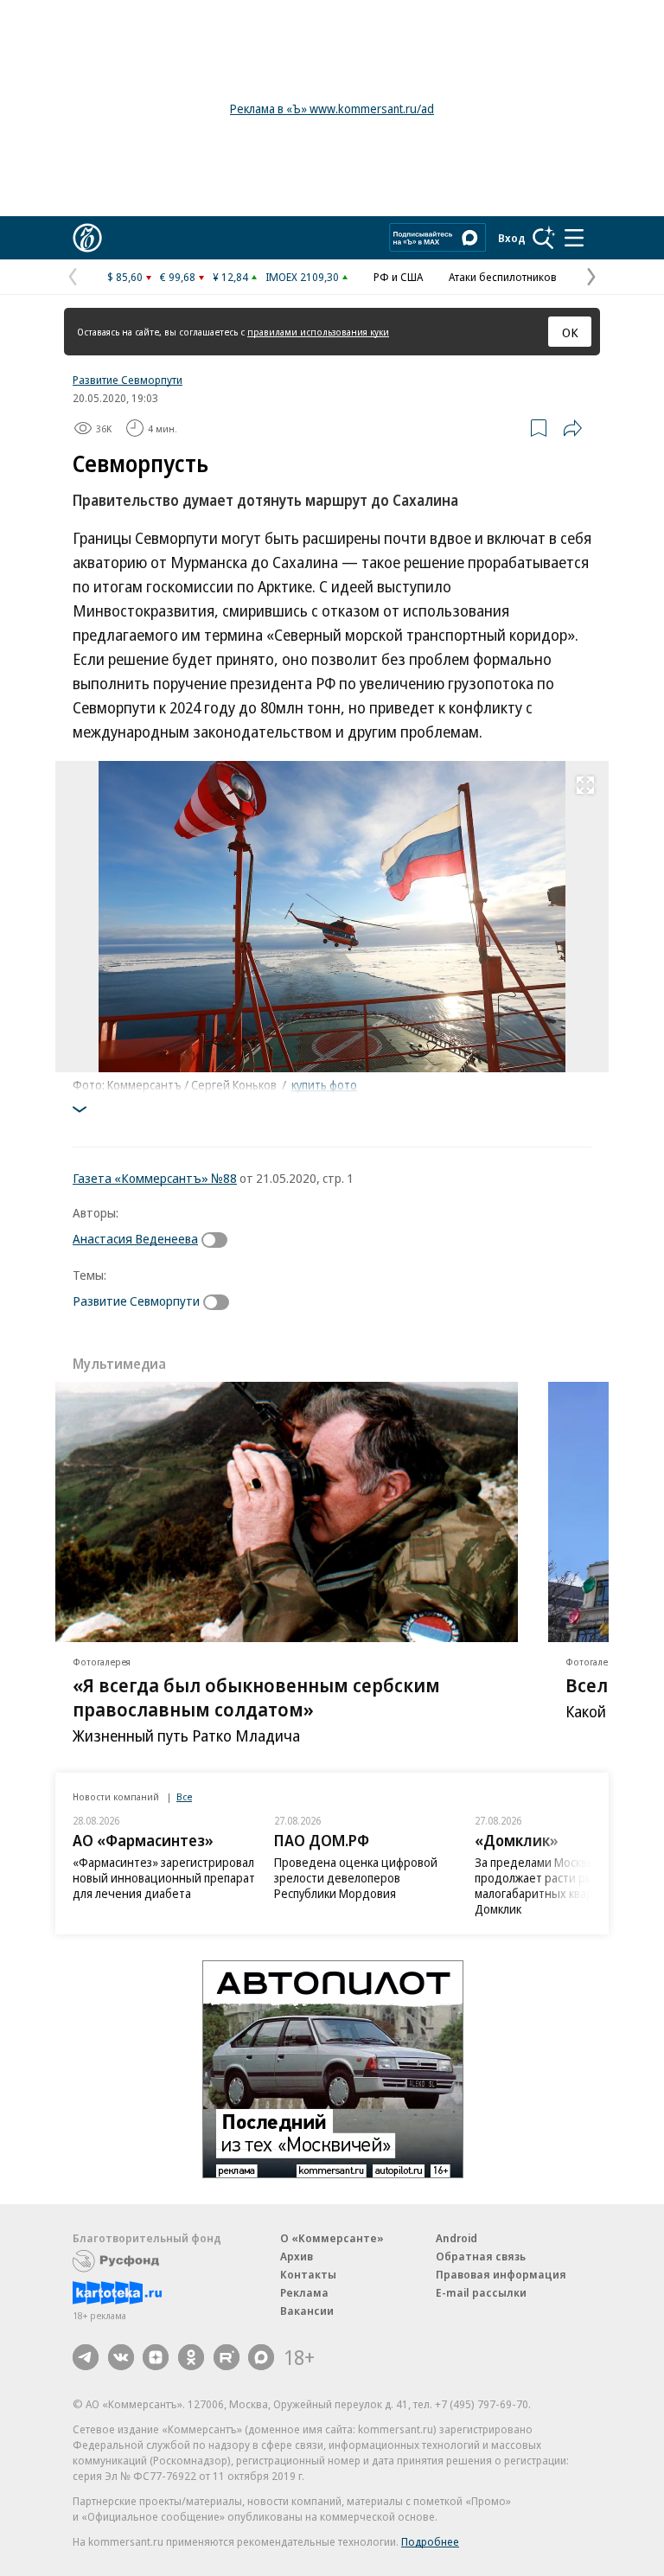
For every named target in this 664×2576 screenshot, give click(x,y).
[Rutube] (227, 2357)
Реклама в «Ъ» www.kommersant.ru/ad (332, 109)
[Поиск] (544, 238)
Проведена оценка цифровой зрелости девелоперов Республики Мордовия (356, 1878)
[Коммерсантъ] (87, 238)
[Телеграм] (86, 2357)
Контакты (308, 2274)
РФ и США (398, 277)
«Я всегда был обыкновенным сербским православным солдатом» (256, 1697)
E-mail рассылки (481, 2292)
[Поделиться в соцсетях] (572, 428)
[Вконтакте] (121, 2357)
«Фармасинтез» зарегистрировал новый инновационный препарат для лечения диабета (164, 1878)
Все (184, 1796)
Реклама (304, 2292)
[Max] (261, 2357)
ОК (570, 332)
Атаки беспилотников (503, 277)
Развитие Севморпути (128, 380)
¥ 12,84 (230, 277)
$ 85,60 (125, 277)
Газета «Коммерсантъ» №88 (155, 1178)
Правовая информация (501, 2274)
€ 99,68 (178, 277)
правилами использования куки (318, 332)
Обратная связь (481, 2256)
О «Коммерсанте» (332, 2238)
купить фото (324, 1085)
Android (456, 2238)
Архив (297, 2256)
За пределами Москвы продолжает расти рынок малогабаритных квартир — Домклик (552, 1886)
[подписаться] (219, 1240)
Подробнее (430, 2541)
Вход (512, 238)
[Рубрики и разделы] (574, 238)
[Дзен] (156, 2357)
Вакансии (307, 2311)
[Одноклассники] (191, 2357)
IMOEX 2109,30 (302, 277)
